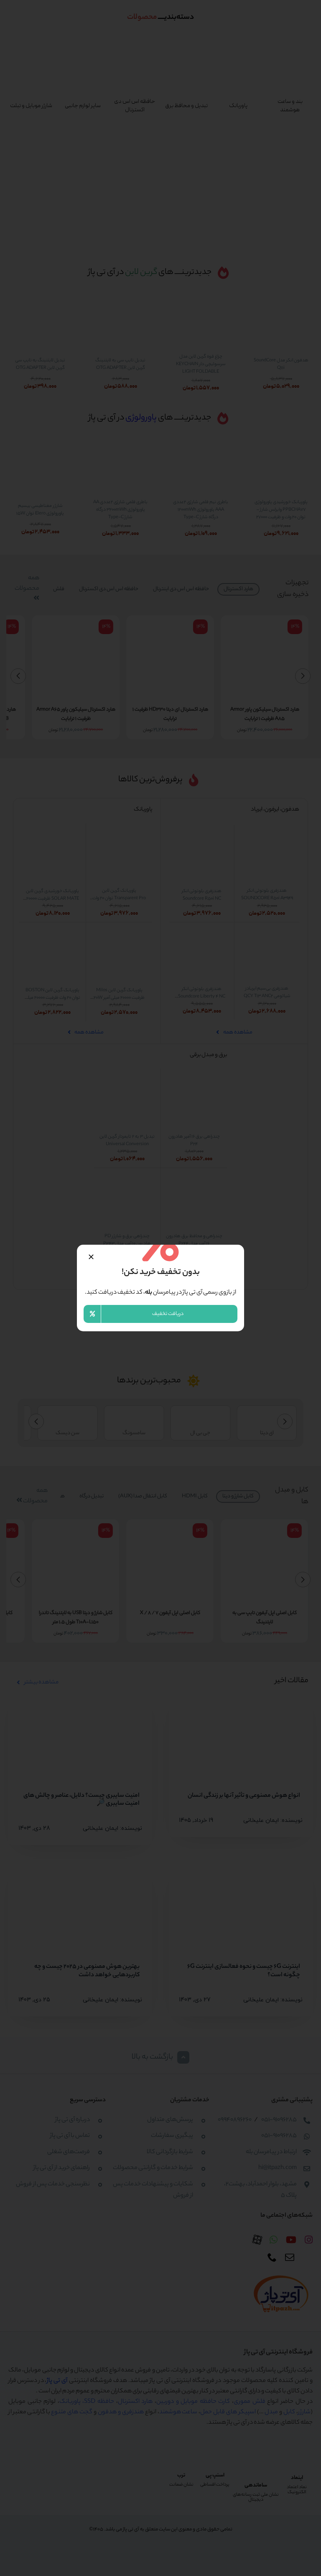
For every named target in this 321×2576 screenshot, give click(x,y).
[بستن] (91, 1257)
